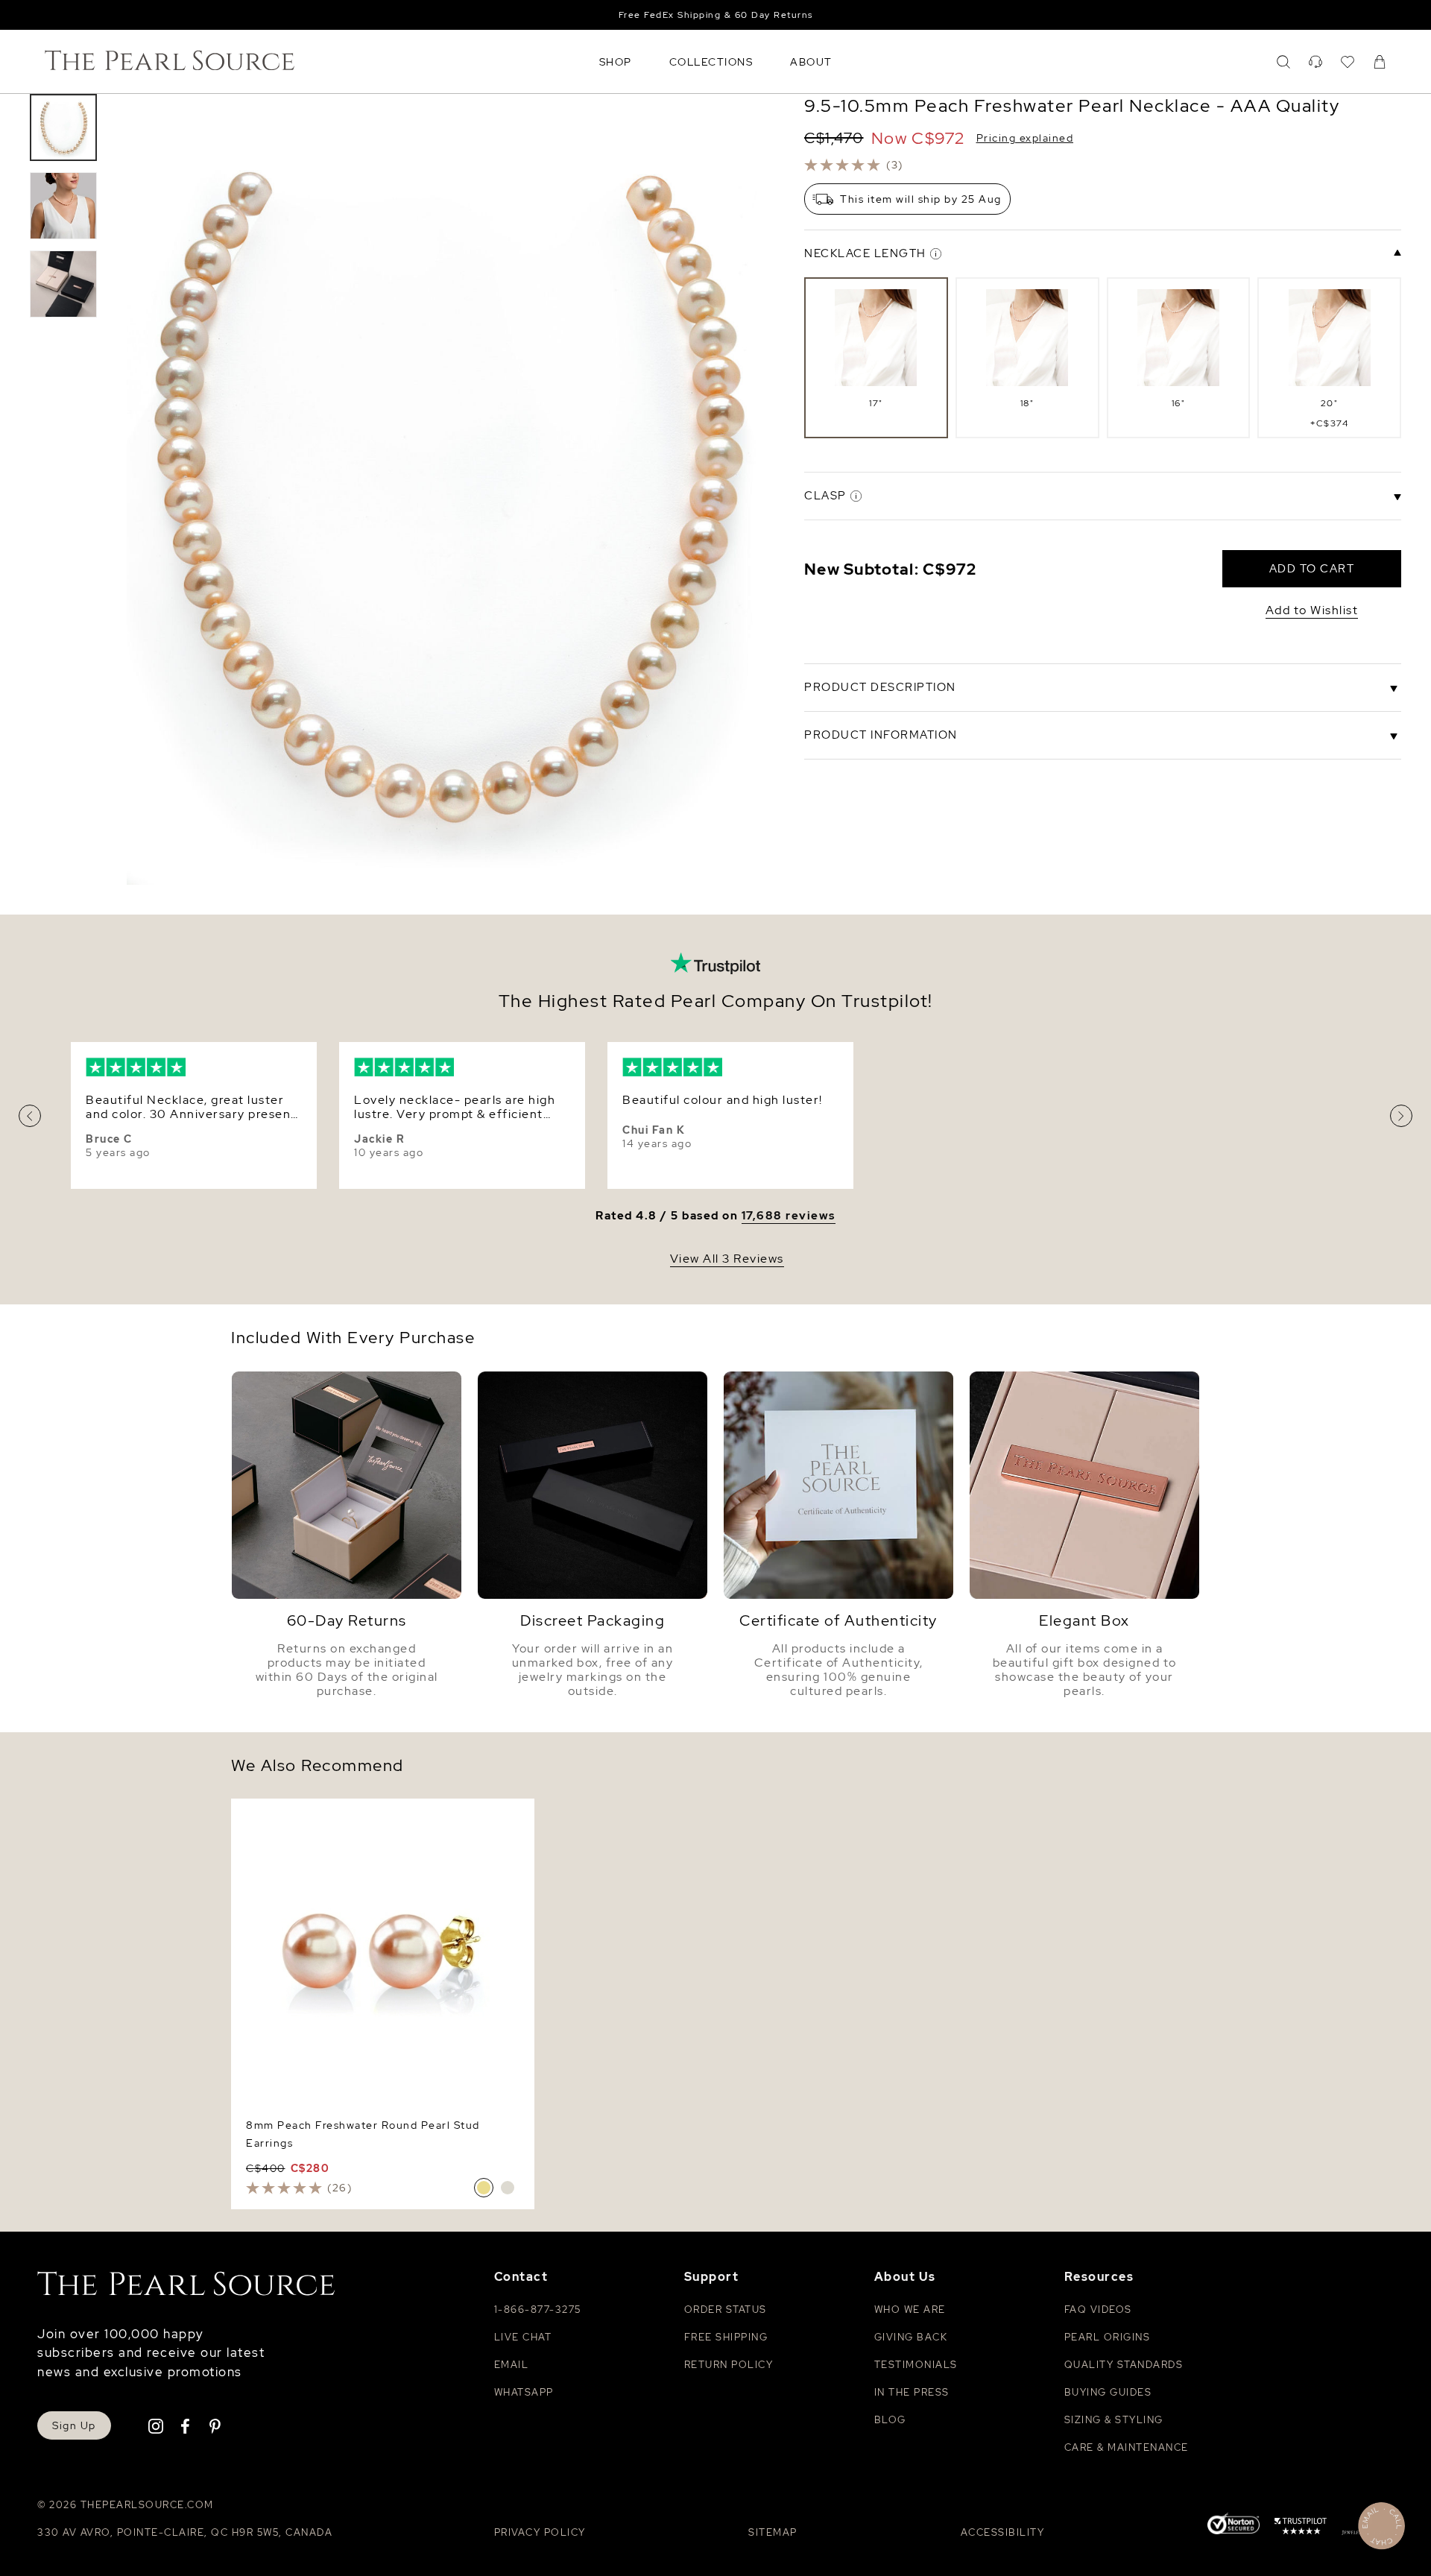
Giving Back (911, 2337)
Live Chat (523, 2337)
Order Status (726, 2310)
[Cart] (1380, 62)
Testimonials (916, 2365)
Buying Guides (1108, 2392)
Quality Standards (1124, 2365)
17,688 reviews (789, 1216)
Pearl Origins (1108, 2337)
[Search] (1283, 62)
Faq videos (1098, 2310)
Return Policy (729, 2365)
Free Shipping (726, 2337)
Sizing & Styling (1114, 2420)
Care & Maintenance (1127, 2447)
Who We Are (910, 2310)
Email (512, 2365)
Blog (890, 2420)
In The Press (912, 2392)
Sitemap (773, 2532)
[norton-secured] (1233, 2526)
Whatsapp (524, 2392)
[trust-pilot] (1301, 2528)
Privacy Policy (540, 2532)
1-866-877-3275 (538, 2310)
